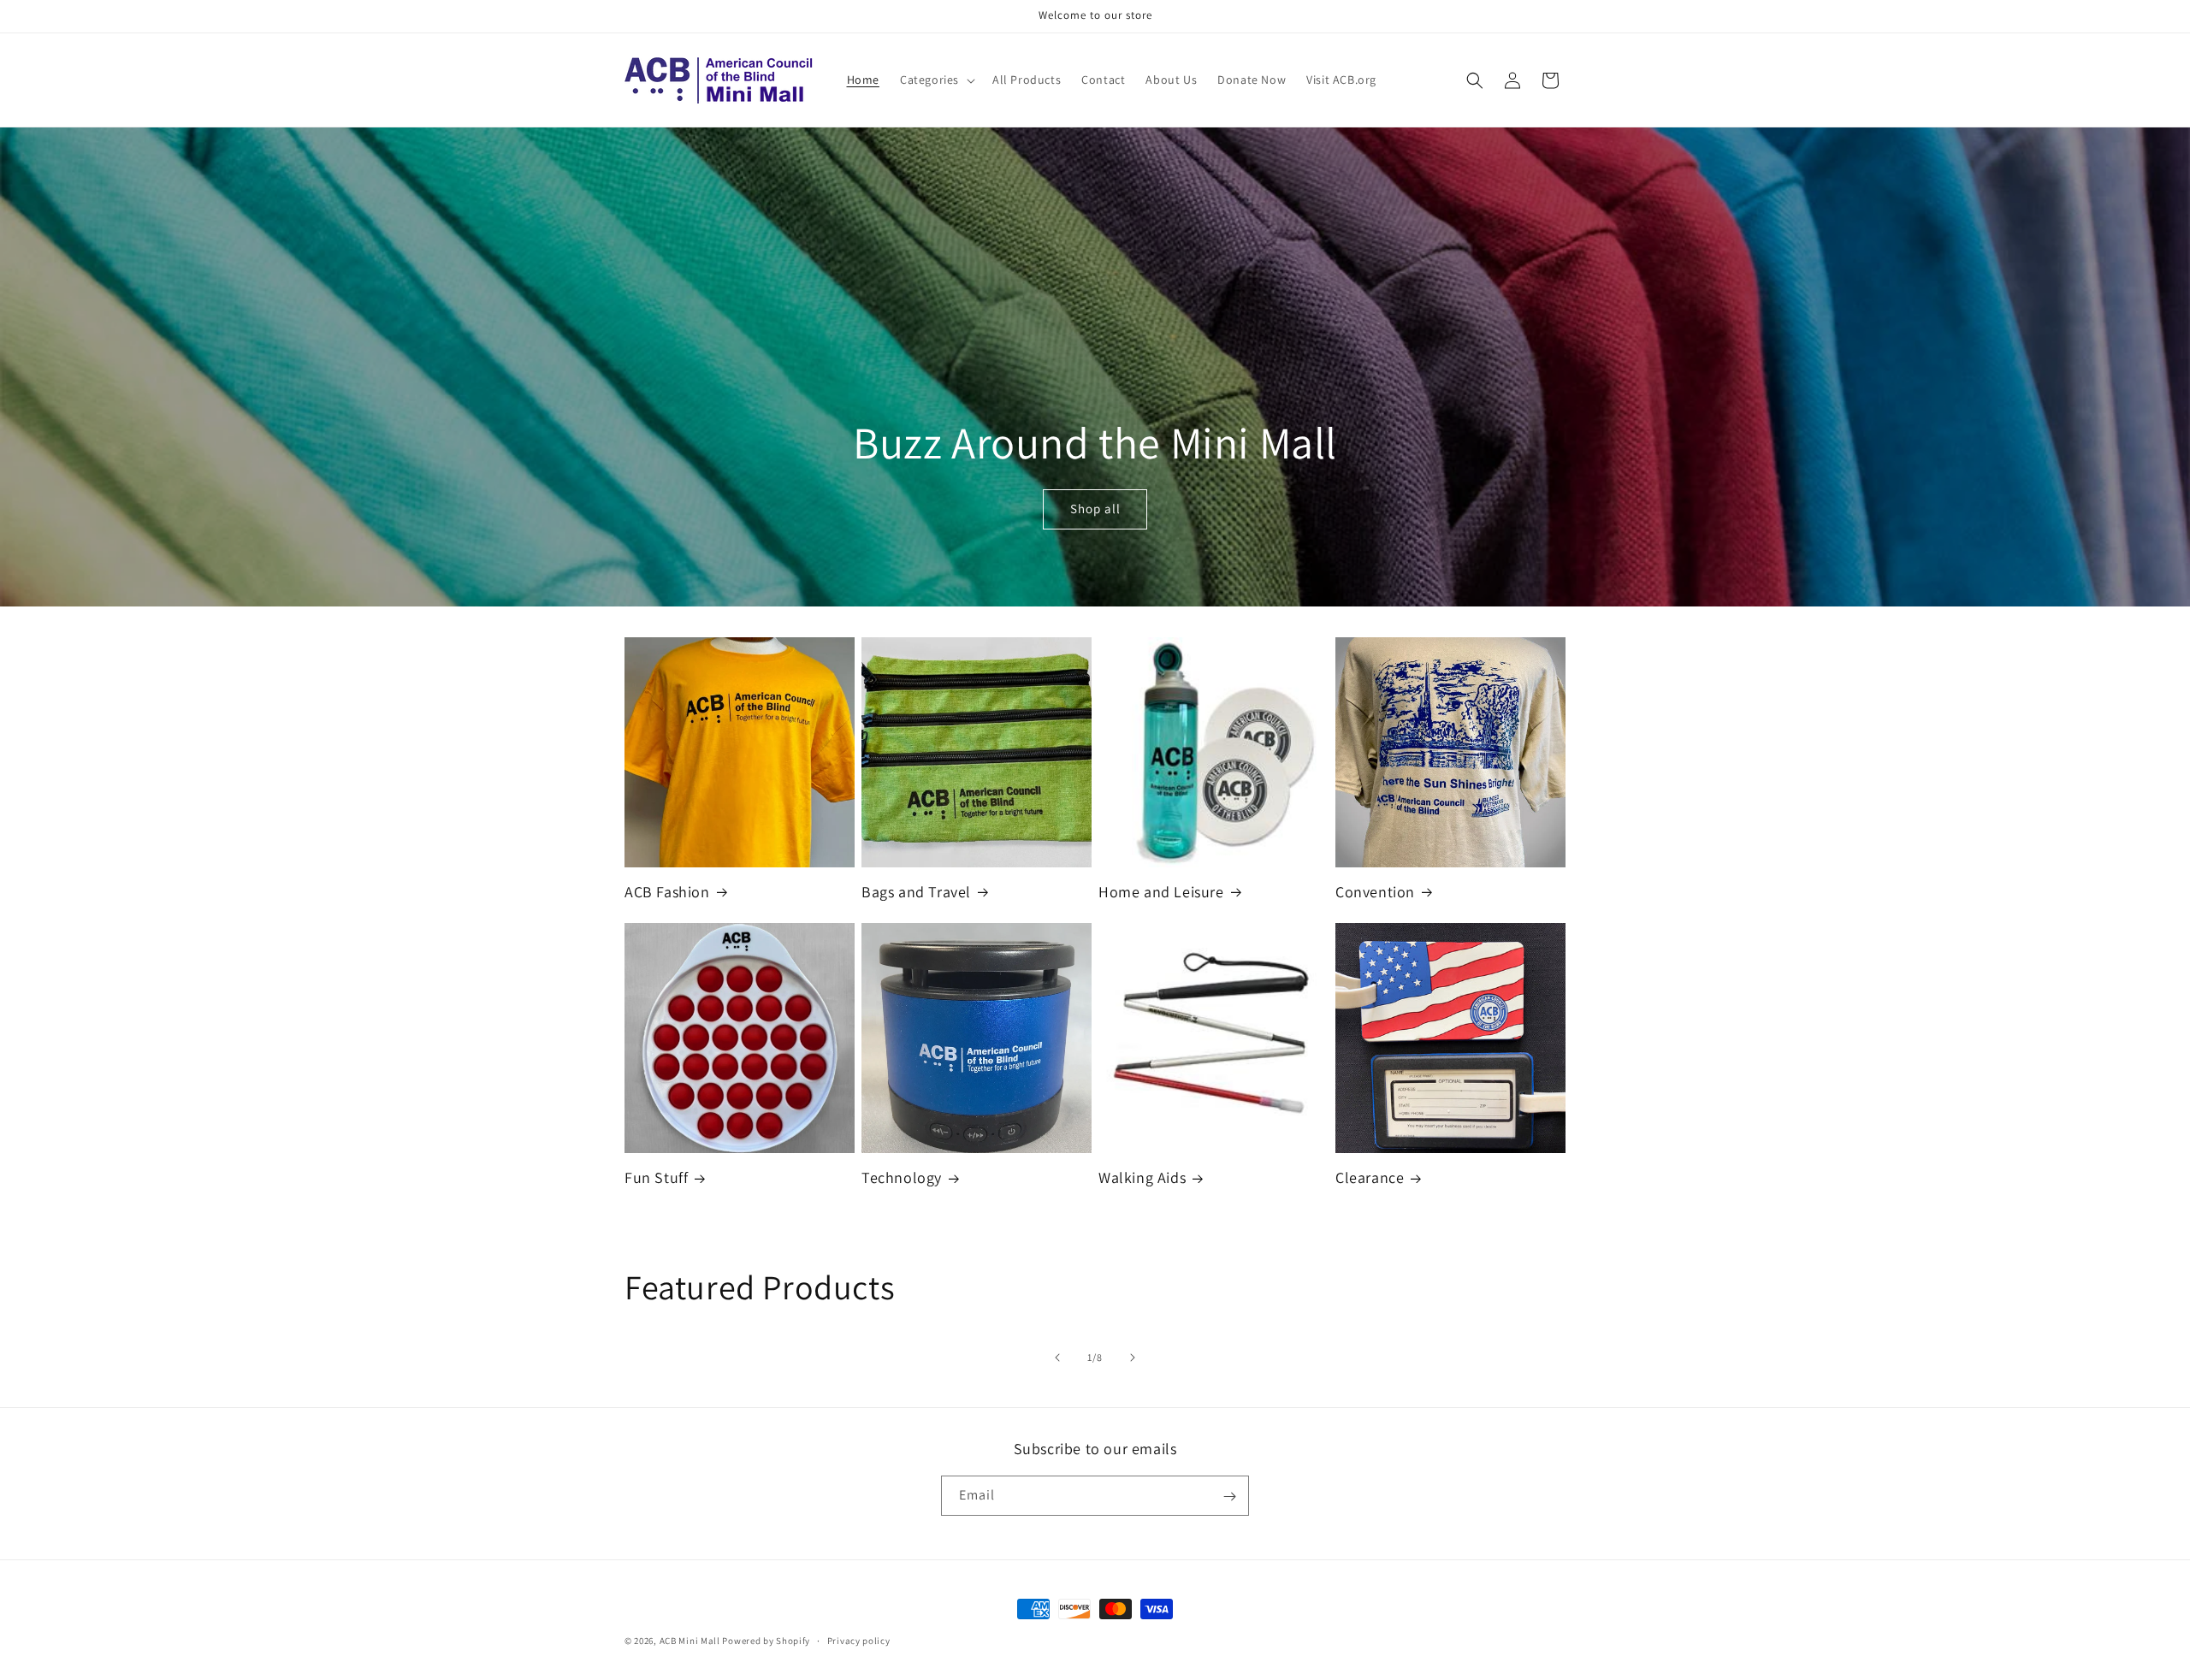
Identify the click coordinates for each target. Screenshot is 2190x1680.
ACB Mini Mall (690, 1641)
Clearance (1370, 1177)
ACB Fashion (667, 892)
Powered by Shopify (766, 1641)
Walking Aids (1142, 1177)
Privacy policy (859, 1640)
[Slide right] (1133, 1358)
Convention (1375, 892)
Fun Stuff (656, 1177)
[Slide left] (1057, 1358)
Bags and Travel (916, 892)
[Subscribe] (1229, 1497)
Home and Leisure (1161, 892)
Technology (902, 1177)
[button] (936, 80)
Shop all (1095, 509)
